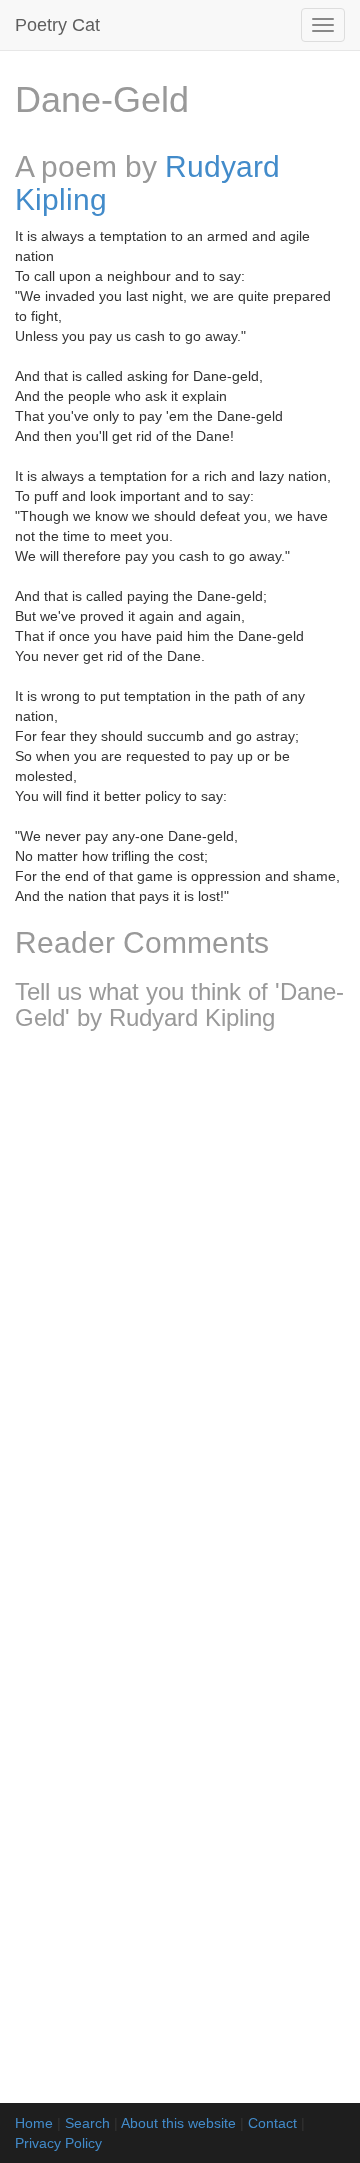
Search (87, 2123)
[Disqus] (180, 1311)
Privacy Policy (58, 2143)
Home (34, 2123)
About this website (178, 2123)
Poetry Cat (57, 25)
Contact (272, 2123)
